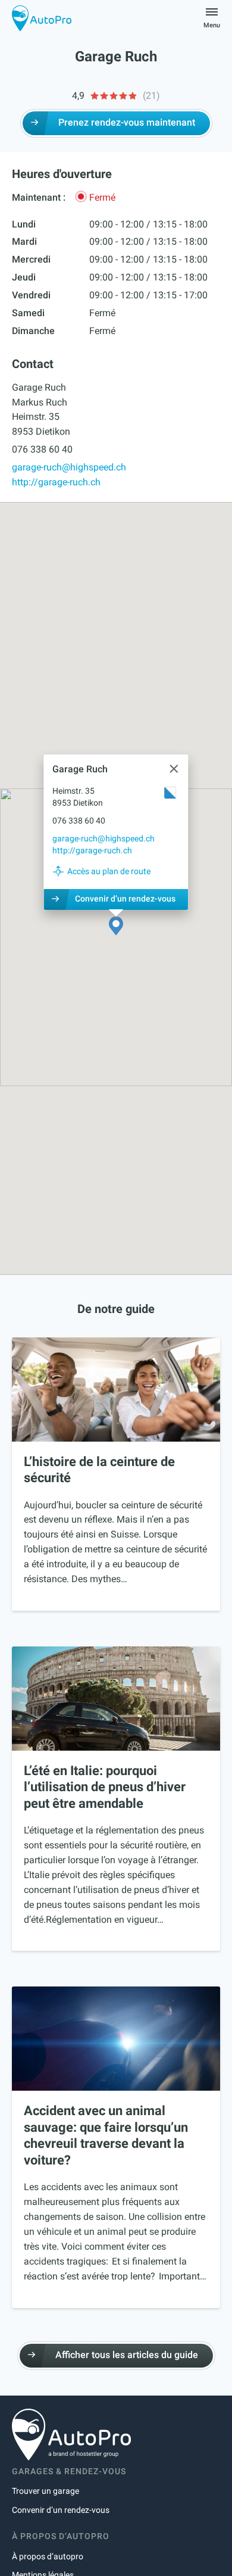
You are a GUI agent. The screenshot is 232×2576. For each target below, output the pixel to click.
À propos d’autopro (48, 2556)
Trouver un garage (46, 2491)
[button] (116, 927)
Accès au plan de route (109, 871)
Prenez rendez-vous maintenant (127, 122)
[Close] (174, 769)
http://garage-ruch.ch (56, 482)
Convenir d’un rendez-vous (125, 899)
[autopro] (42, 18)
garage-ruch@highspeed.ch (69, 467)
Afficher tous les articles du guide (127, 2355)
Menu (212, 25)
